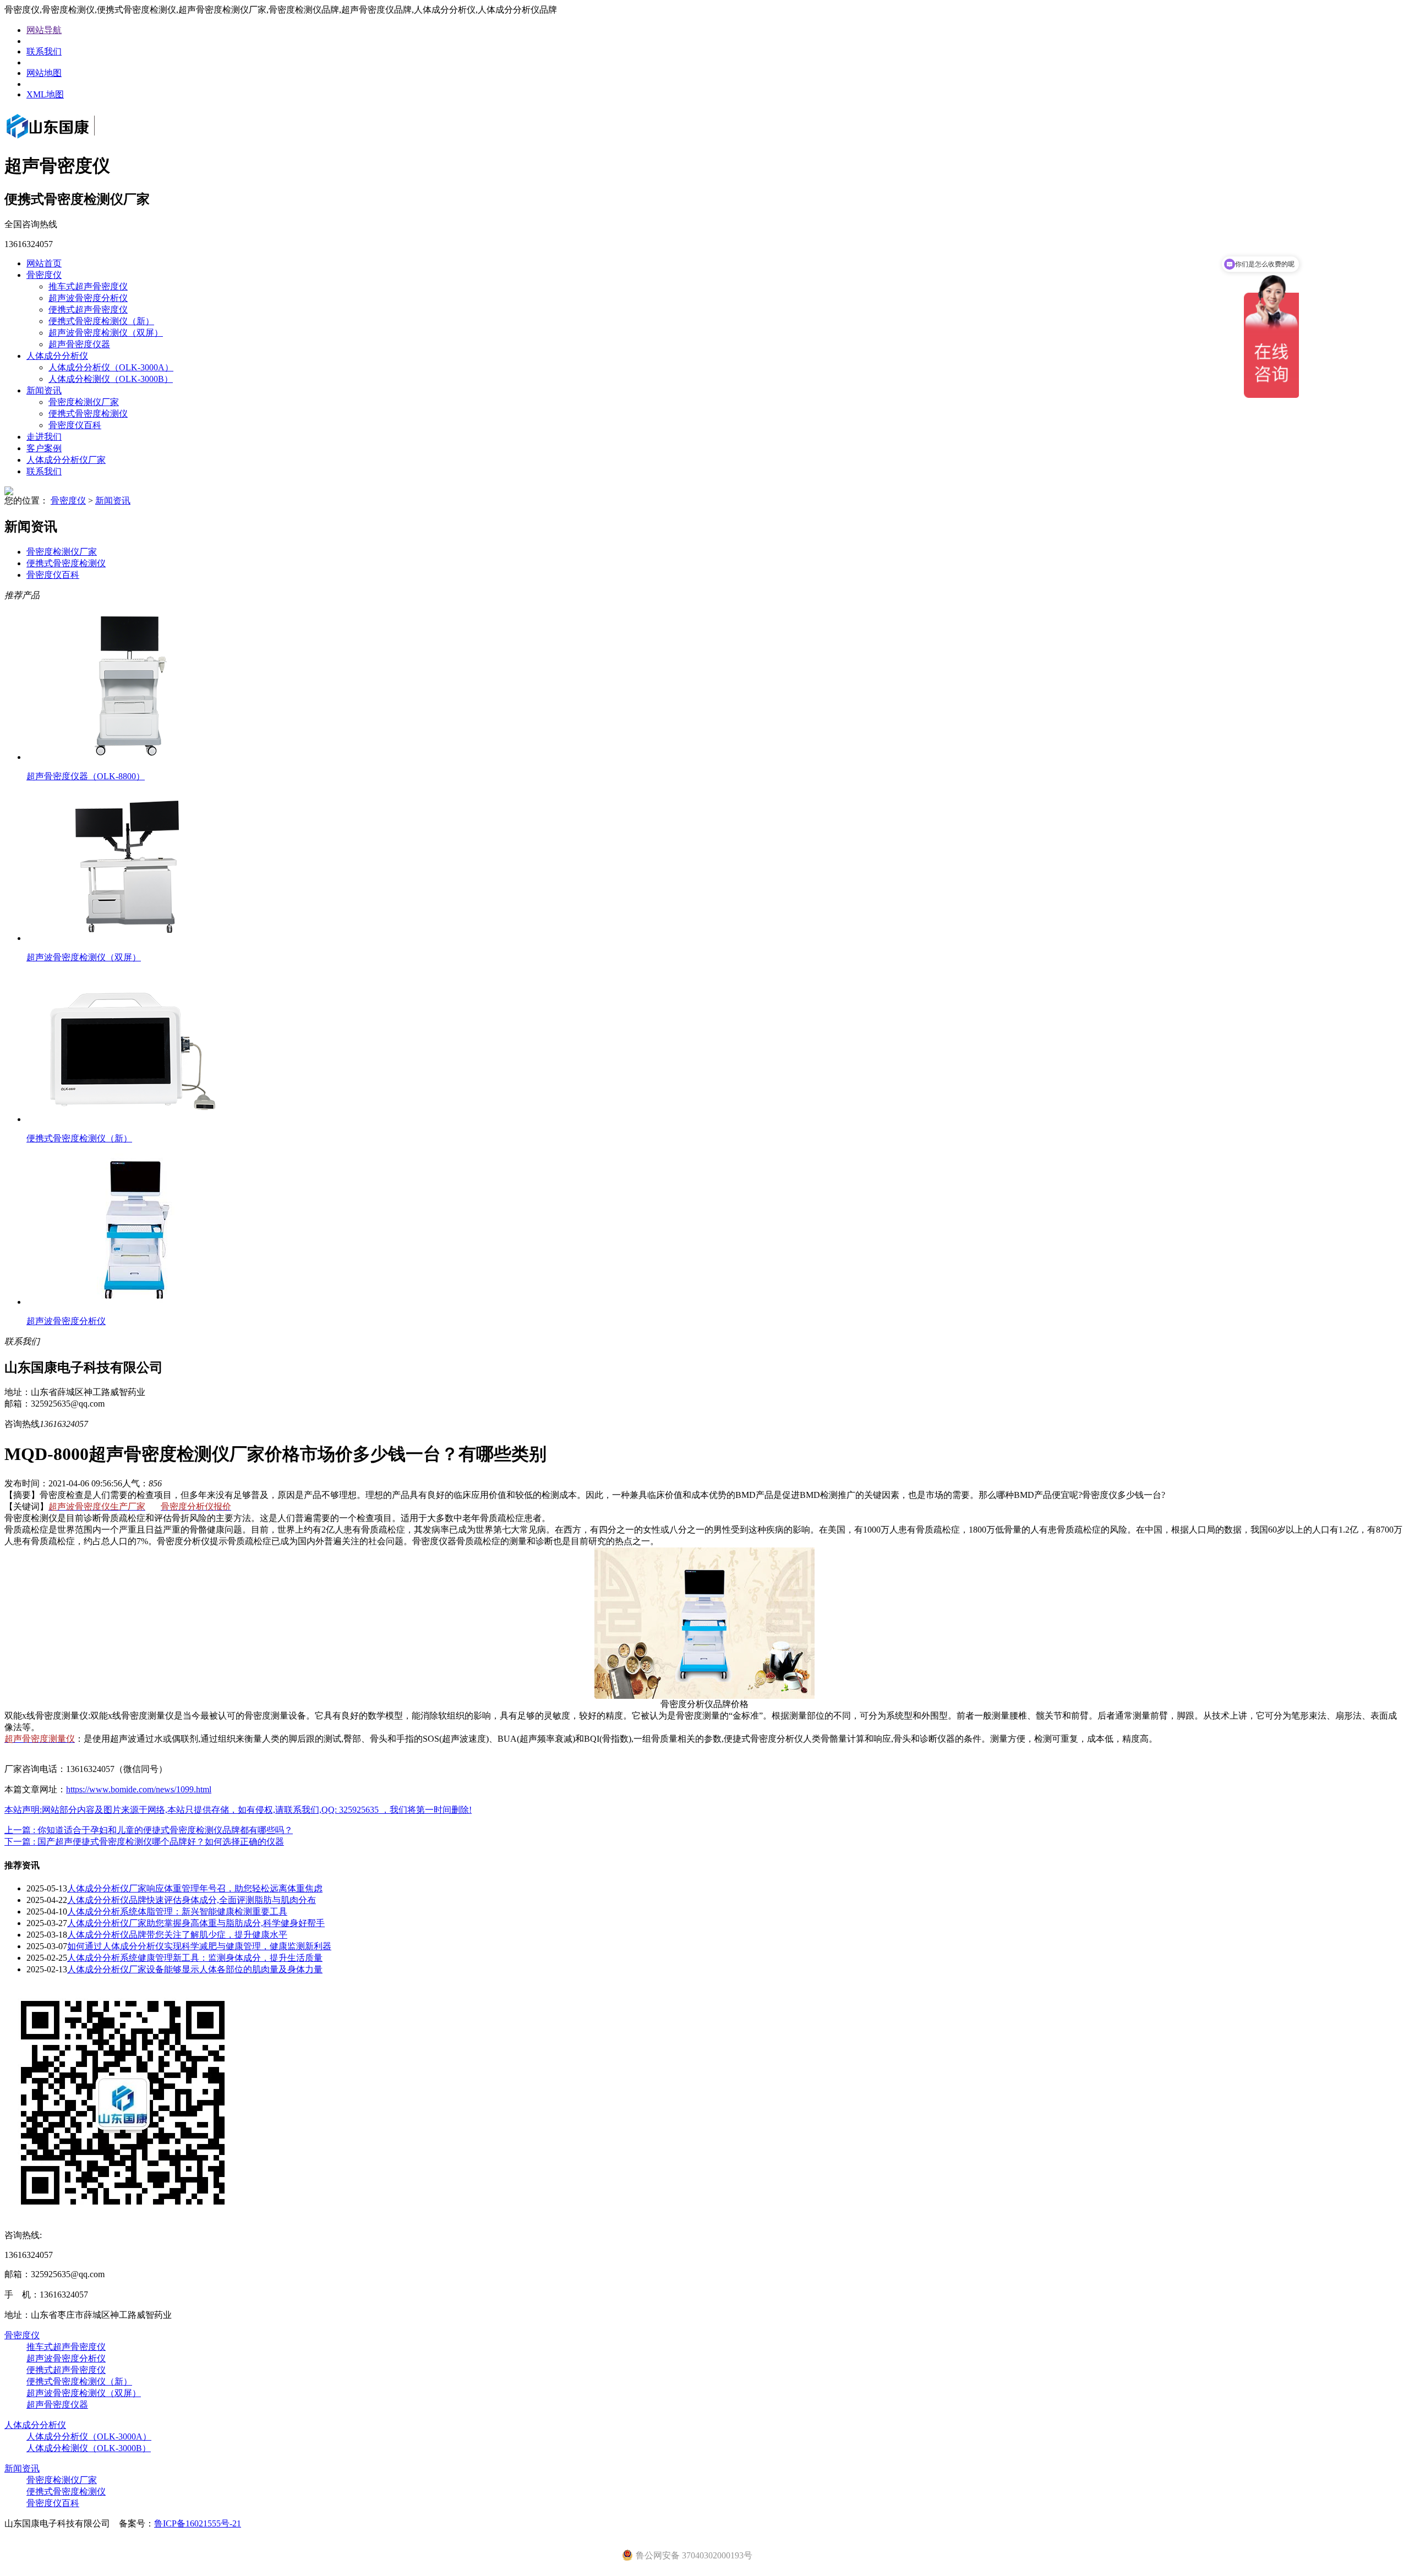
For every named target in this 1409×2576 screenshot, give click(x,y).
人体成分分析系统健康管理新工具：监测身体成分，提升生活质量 (195, 1958)
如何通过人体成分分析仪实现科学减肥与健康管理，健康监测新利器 (199, 1946)
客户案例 (44, 448)
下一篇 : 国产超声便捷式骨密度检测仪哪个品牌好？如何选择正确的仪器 (144, 1842)
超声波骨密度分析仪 (88, 298)
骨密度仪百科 (75, 425)
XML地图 (45, 94)
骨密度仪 (44, 275)
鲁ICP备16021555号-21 (198, 2523)
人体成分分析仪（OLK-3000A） (111, 367)
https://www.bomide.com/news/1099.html (139, 1789)
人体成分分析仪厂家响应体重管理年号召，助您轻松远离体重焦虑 (195, 1888)
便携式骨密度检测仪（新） (101, 321)
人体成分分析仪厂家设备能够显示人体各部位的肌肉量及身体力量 (195, 1969)
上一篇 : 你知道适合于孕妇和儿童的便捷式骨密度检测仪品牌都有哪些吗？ (149, 1830)
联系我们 (44, 51)
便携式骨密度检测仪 (88, 414)
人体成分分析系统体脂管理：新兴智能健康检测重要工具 (177, 1912)
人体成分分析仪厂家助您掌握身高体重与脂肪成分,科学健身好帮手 (196, 1923)
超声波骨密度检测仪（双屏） (106, 333)
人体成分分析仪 (57, 356)
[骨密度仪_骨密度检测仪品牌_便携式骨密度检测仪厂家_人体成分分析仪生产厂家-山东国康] (66, 140)
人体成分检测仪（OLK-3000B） (111, 379)
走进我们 (44, 437)
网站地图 (44, 73)
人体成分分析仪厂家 (66, 460)
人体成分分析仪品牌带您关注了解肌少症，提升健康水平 (177, 1935)
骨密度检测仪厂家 (84, 402)
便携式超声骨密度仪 (88, 310)
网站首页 (44, 263)
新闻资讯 (44, 390)
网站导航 (44, 30)
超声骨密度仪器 (79, 344)
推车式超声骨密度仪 (88, 286)
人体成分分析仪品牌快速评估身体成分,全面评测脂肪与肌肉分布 (192, 1900)
